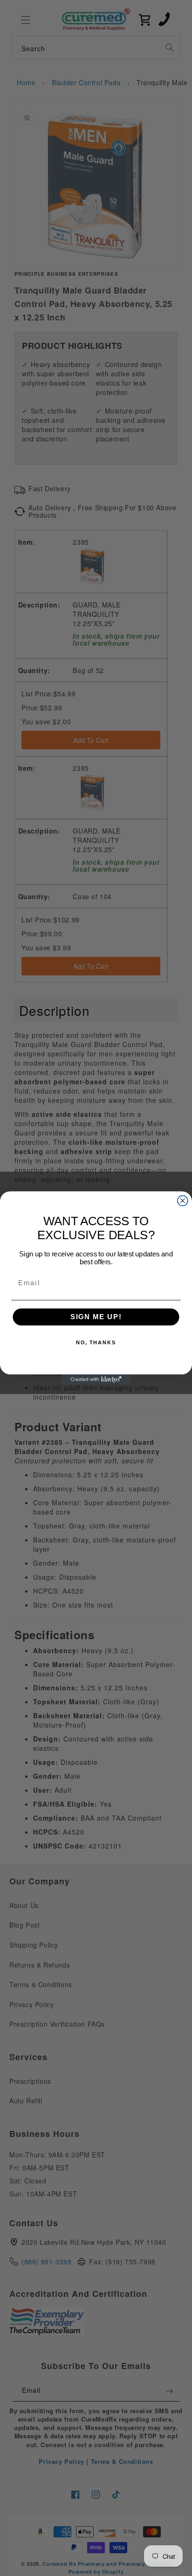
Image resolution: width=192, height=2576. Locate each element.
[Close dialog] (183, 1201)
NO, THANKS (96, 1343)
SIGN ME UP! (96, 1317)
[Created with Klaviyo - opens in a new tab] (96, 1380)
